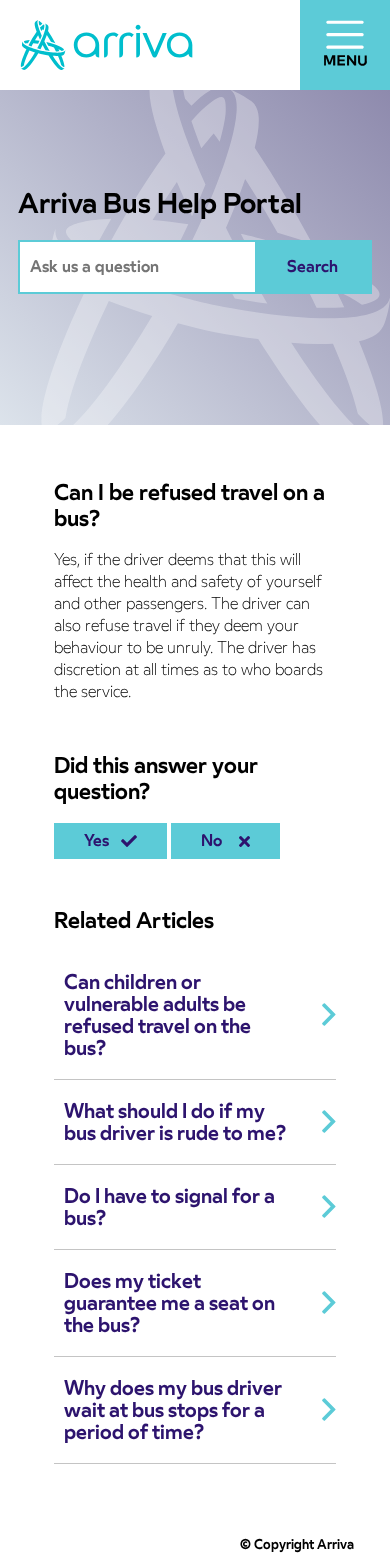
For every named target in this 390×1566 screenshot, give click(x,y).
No (215, 840)
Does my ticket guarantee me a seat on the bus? (169, 1303)
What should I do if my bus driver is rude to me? (175, 1122)
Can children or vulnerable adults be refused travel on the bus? (157, 1015)
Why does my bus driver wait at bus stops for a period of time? (173, 1410)
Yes (100, 840)
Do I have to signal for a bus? (169, 1207)
